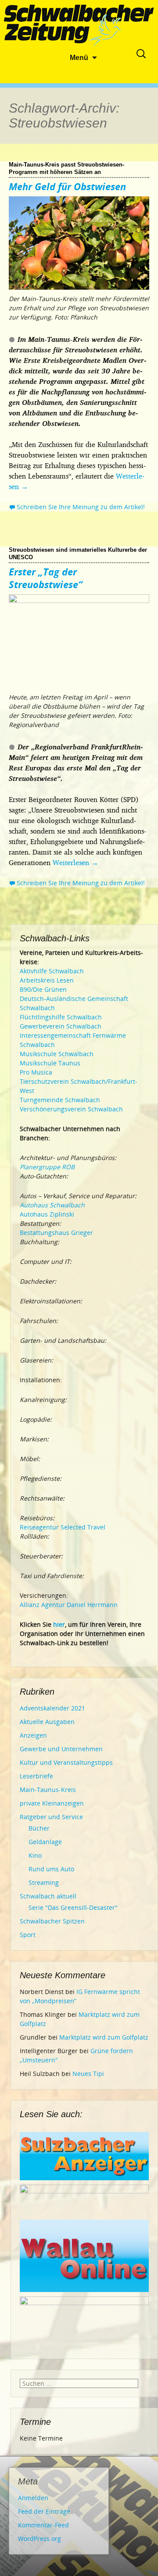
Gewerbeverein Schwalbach (61, 1026)
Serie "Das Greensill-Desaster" (73, 1907)
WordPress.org (39, 2539)
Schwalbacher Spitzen (52, 1921)
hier (59, 1624)
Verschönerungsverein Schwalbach (71, 1109)
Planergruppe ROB (47, 1167)
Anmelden (33, 2498)
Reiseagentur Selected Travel (63, 1527)
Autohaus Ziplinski (47, 1214)
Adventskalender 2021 (52, 1708)
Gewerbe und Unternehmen (61, 1749)
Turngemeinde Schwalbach (60, 1100)
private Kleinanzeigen (52, 1803)
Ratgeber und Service (51, 1817)
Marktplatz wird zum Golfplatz (104, 2037)
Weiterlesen (75, 862)
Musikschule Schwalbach (57, 1054)
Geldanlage (45, 1842)
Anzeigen (33, 1735)
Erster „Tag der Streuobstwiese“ (46, 578)
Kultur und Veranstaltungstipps (66, 1762)
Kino (35, 1855)
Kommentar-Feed (43, 2525)
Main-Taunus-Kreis (48, 1790)
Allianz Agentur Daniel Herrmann (69, 1605)
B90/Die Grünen (43, 989)
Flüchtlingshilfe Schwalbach (61, 1017)
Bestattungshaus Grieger (56, 1233)
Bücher (39, 1828)
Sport (28, 1935)
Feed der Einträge (44, 2511)
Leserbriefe (36, 1776)
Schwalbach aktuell (48, 1896)
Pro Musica (36, 1072)
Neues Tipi (88, 2074)
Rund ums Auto (51, 1869)
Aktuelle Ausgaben (47, 1722)
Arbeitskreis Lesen (47, 980)
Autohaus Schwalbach (52, 1205)
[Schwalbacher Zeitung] (79, 26)
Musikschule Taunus (50, 1063)
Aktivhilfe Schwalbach (52, 971)
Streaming (44, 1882)
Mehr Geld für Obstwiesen (67, 186)
